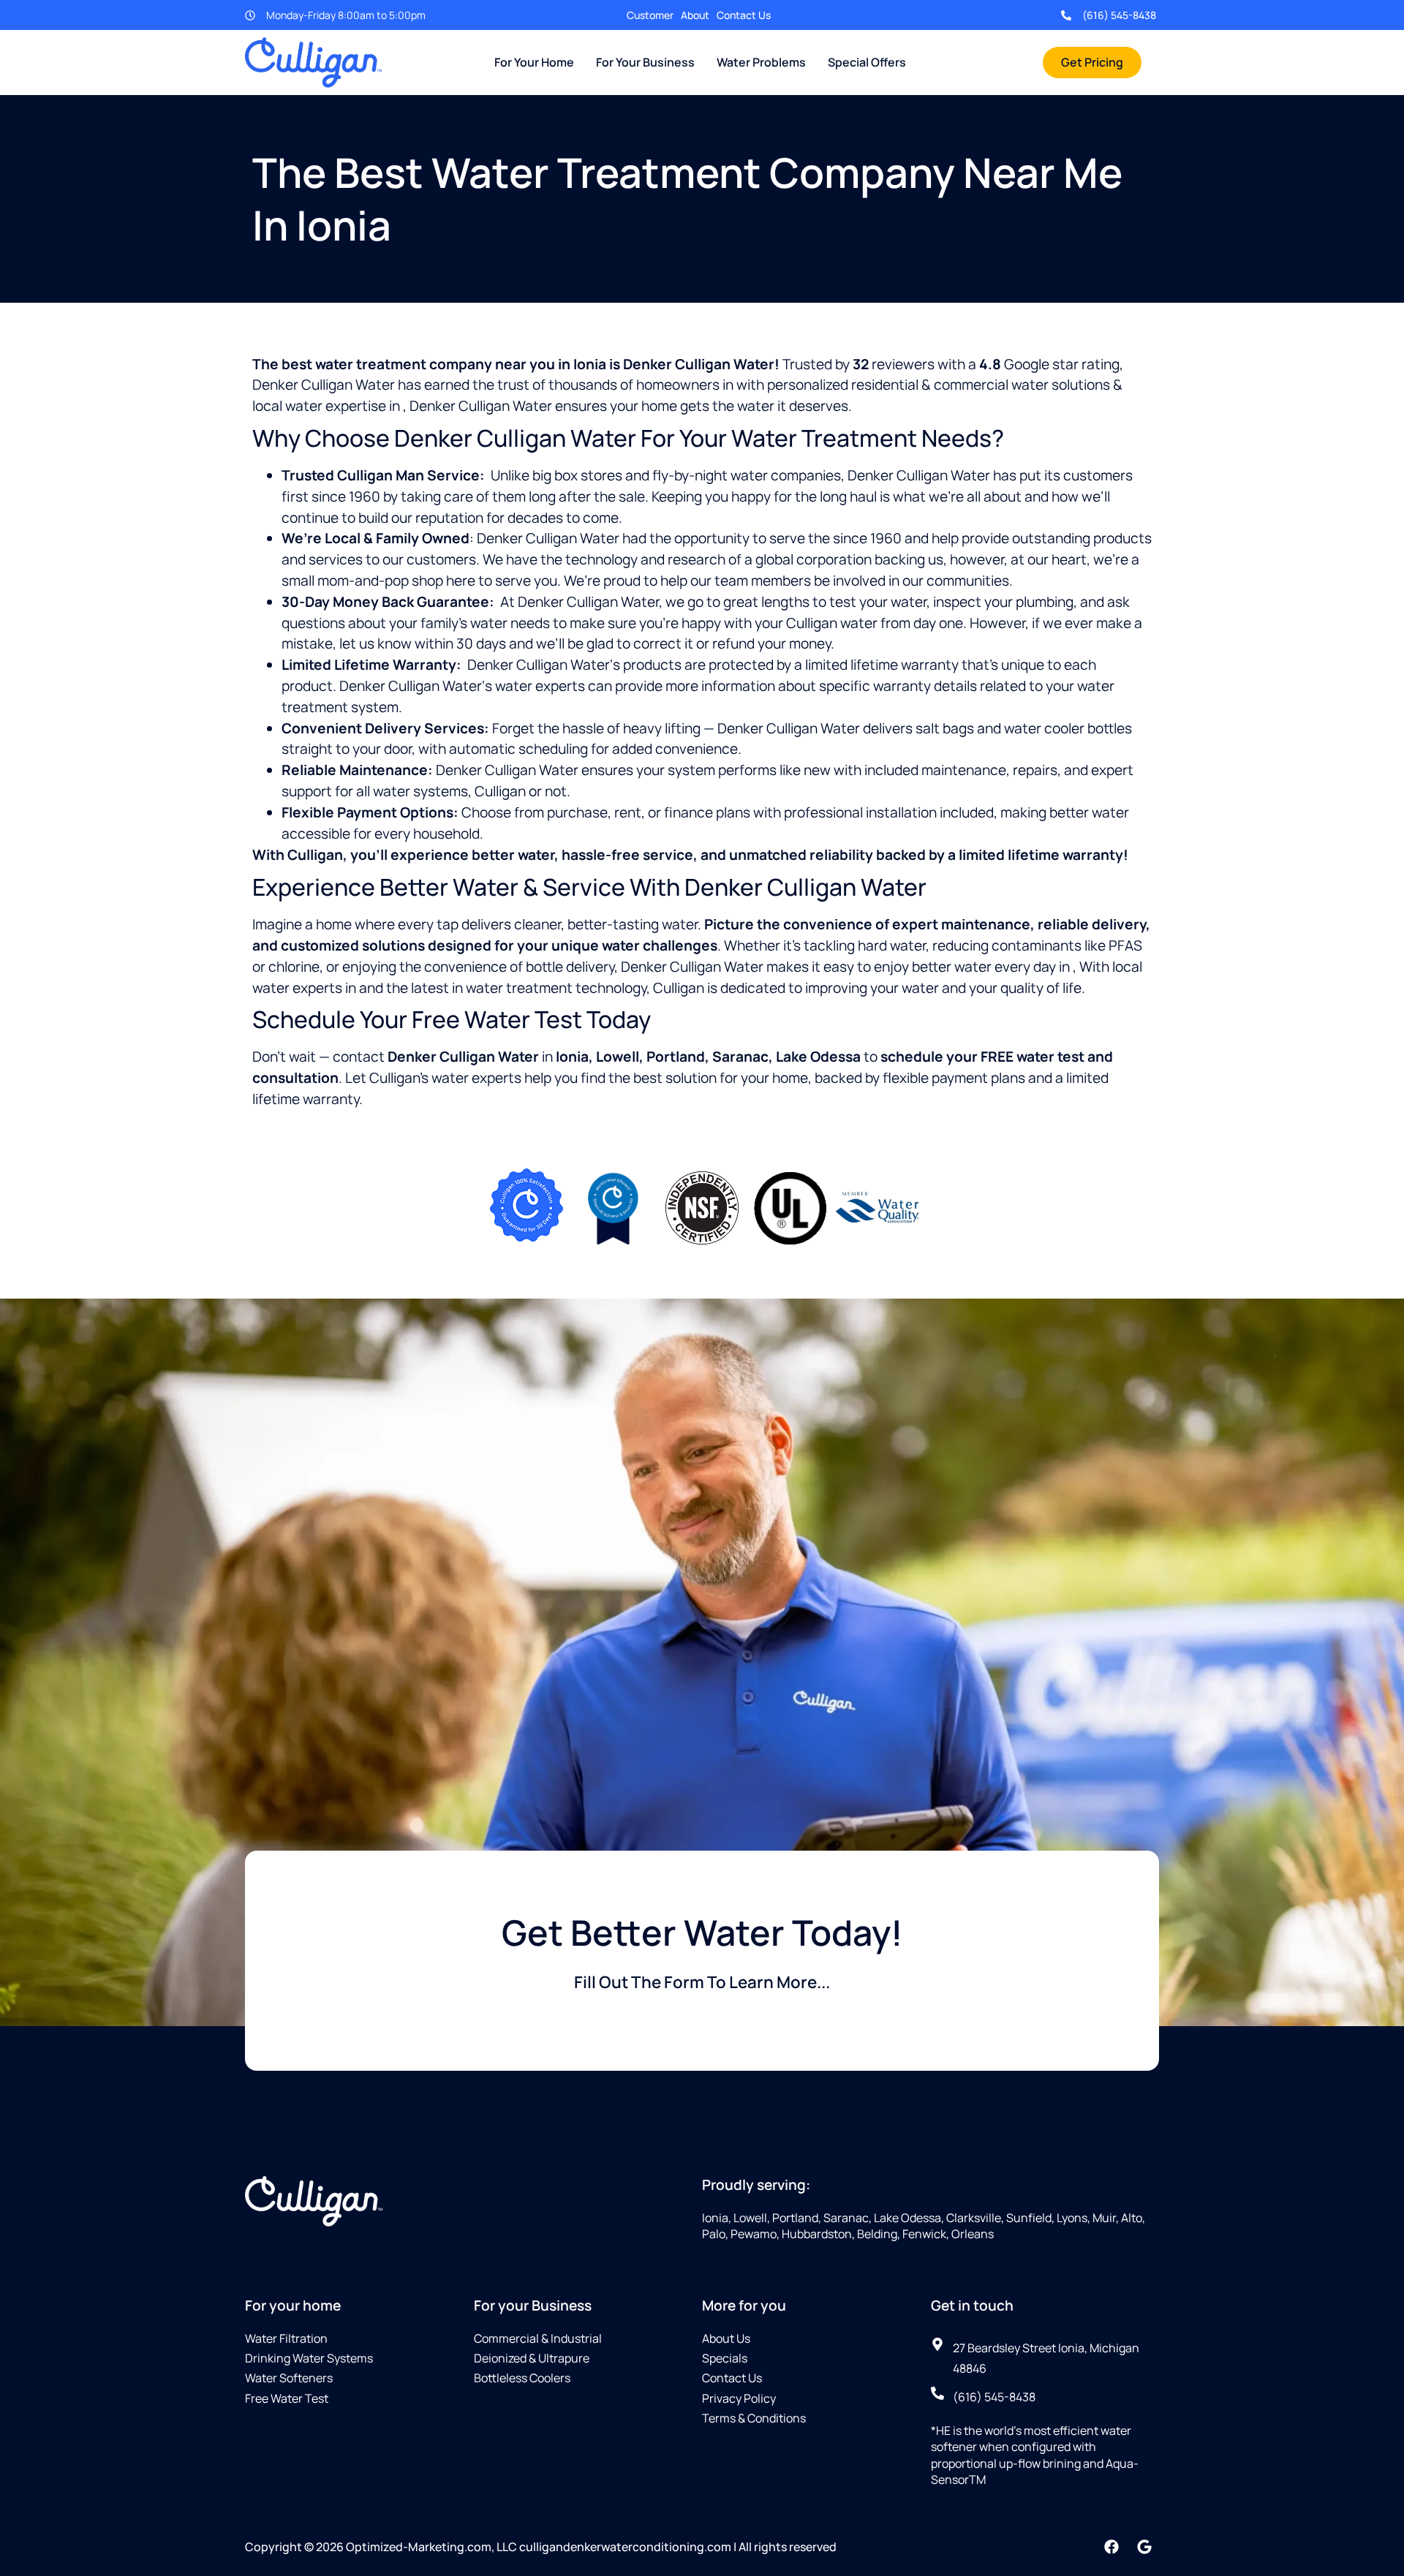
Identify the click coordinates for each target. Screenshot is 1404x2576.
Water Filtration (286, 2338)
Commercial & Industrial (538, 2338)
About (695, 15)
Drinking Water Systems (309, 2358)
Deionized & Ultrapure (532, 2358)
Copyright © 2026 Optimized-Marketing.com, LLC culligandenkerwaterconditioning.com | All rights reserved (541, 2547)
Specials (725, 2358)
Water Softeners (289, 2378)
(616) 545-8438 (1119, 15)
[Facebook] (1111, 2547)
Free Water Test (287, 2398)
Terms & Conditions (754, 2418)
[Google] (1144, 2547)
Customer (650, 15)
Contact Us (744, 15)
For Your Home (534, 62)
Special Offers (867, 62)
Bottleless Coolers (522, 2378)
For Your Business (645, 62)
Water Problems (761, 62)
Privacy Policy (739, 2398)
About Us (726, 2338)
